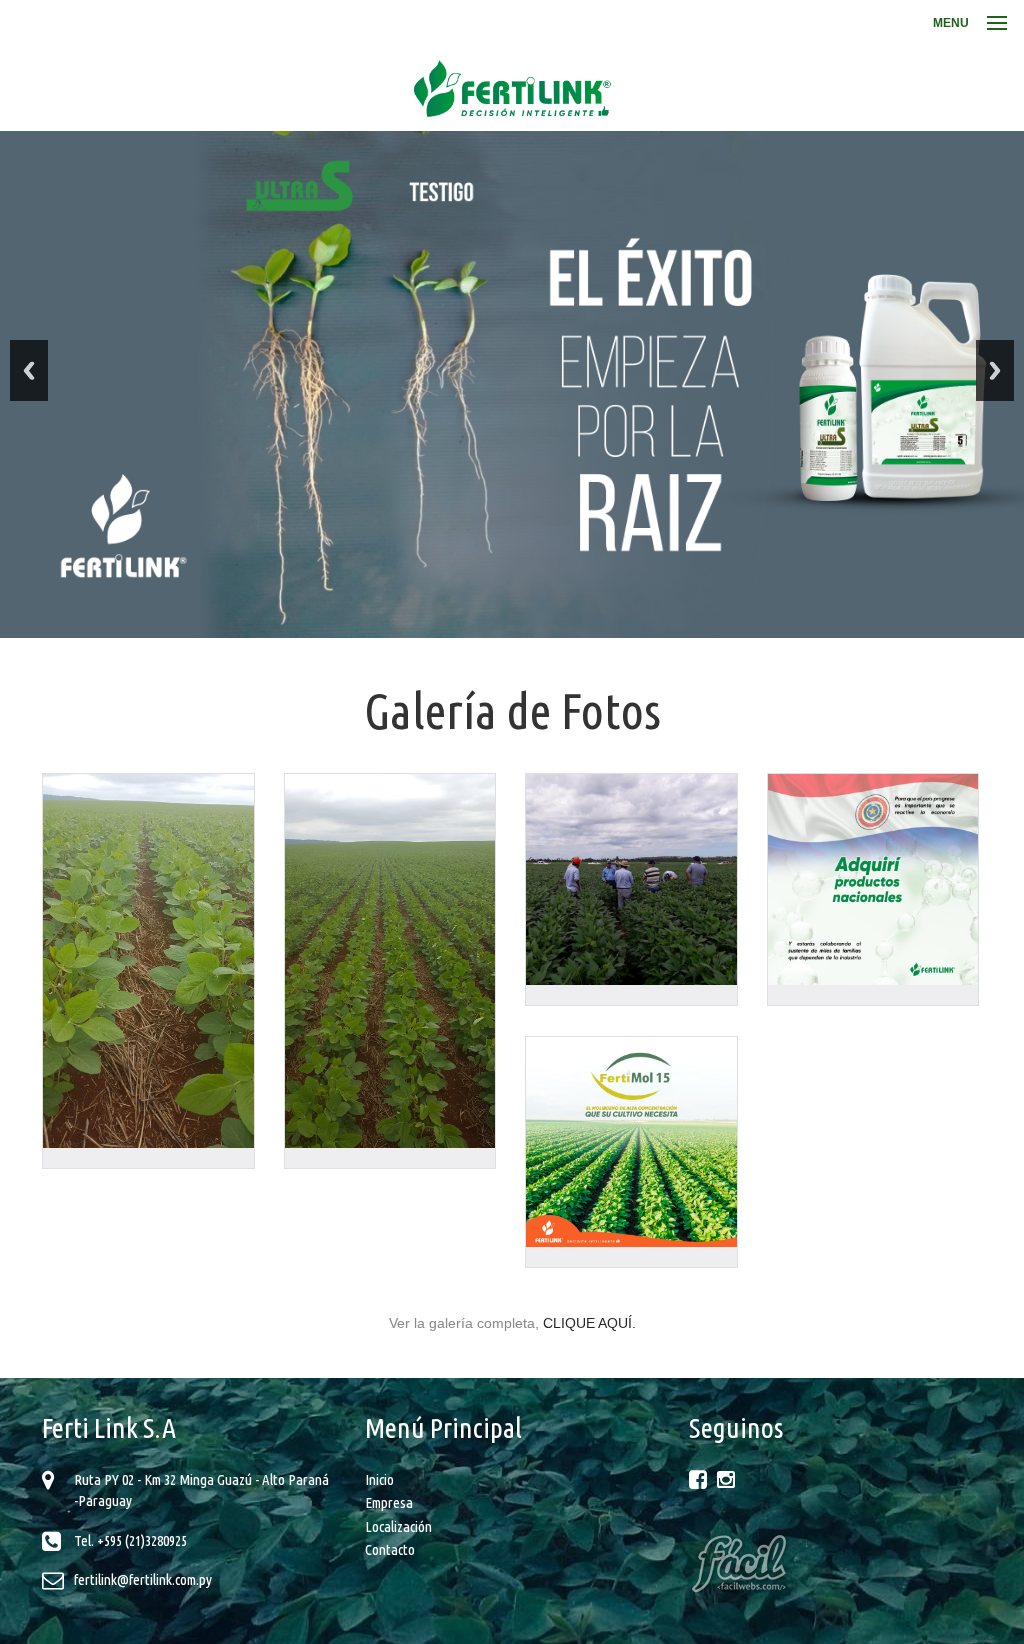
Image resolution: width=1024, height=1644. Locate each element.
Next (995, 370)
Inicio (379, 1479)
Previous (29, 370)
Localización (398, 1526)
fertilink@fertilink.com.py (143, 1579)
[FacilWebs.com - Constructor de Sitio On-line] (835, 1563)
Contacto (390, 1549)
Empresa (389, 1502)
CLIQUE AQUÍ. (589, 1323)
